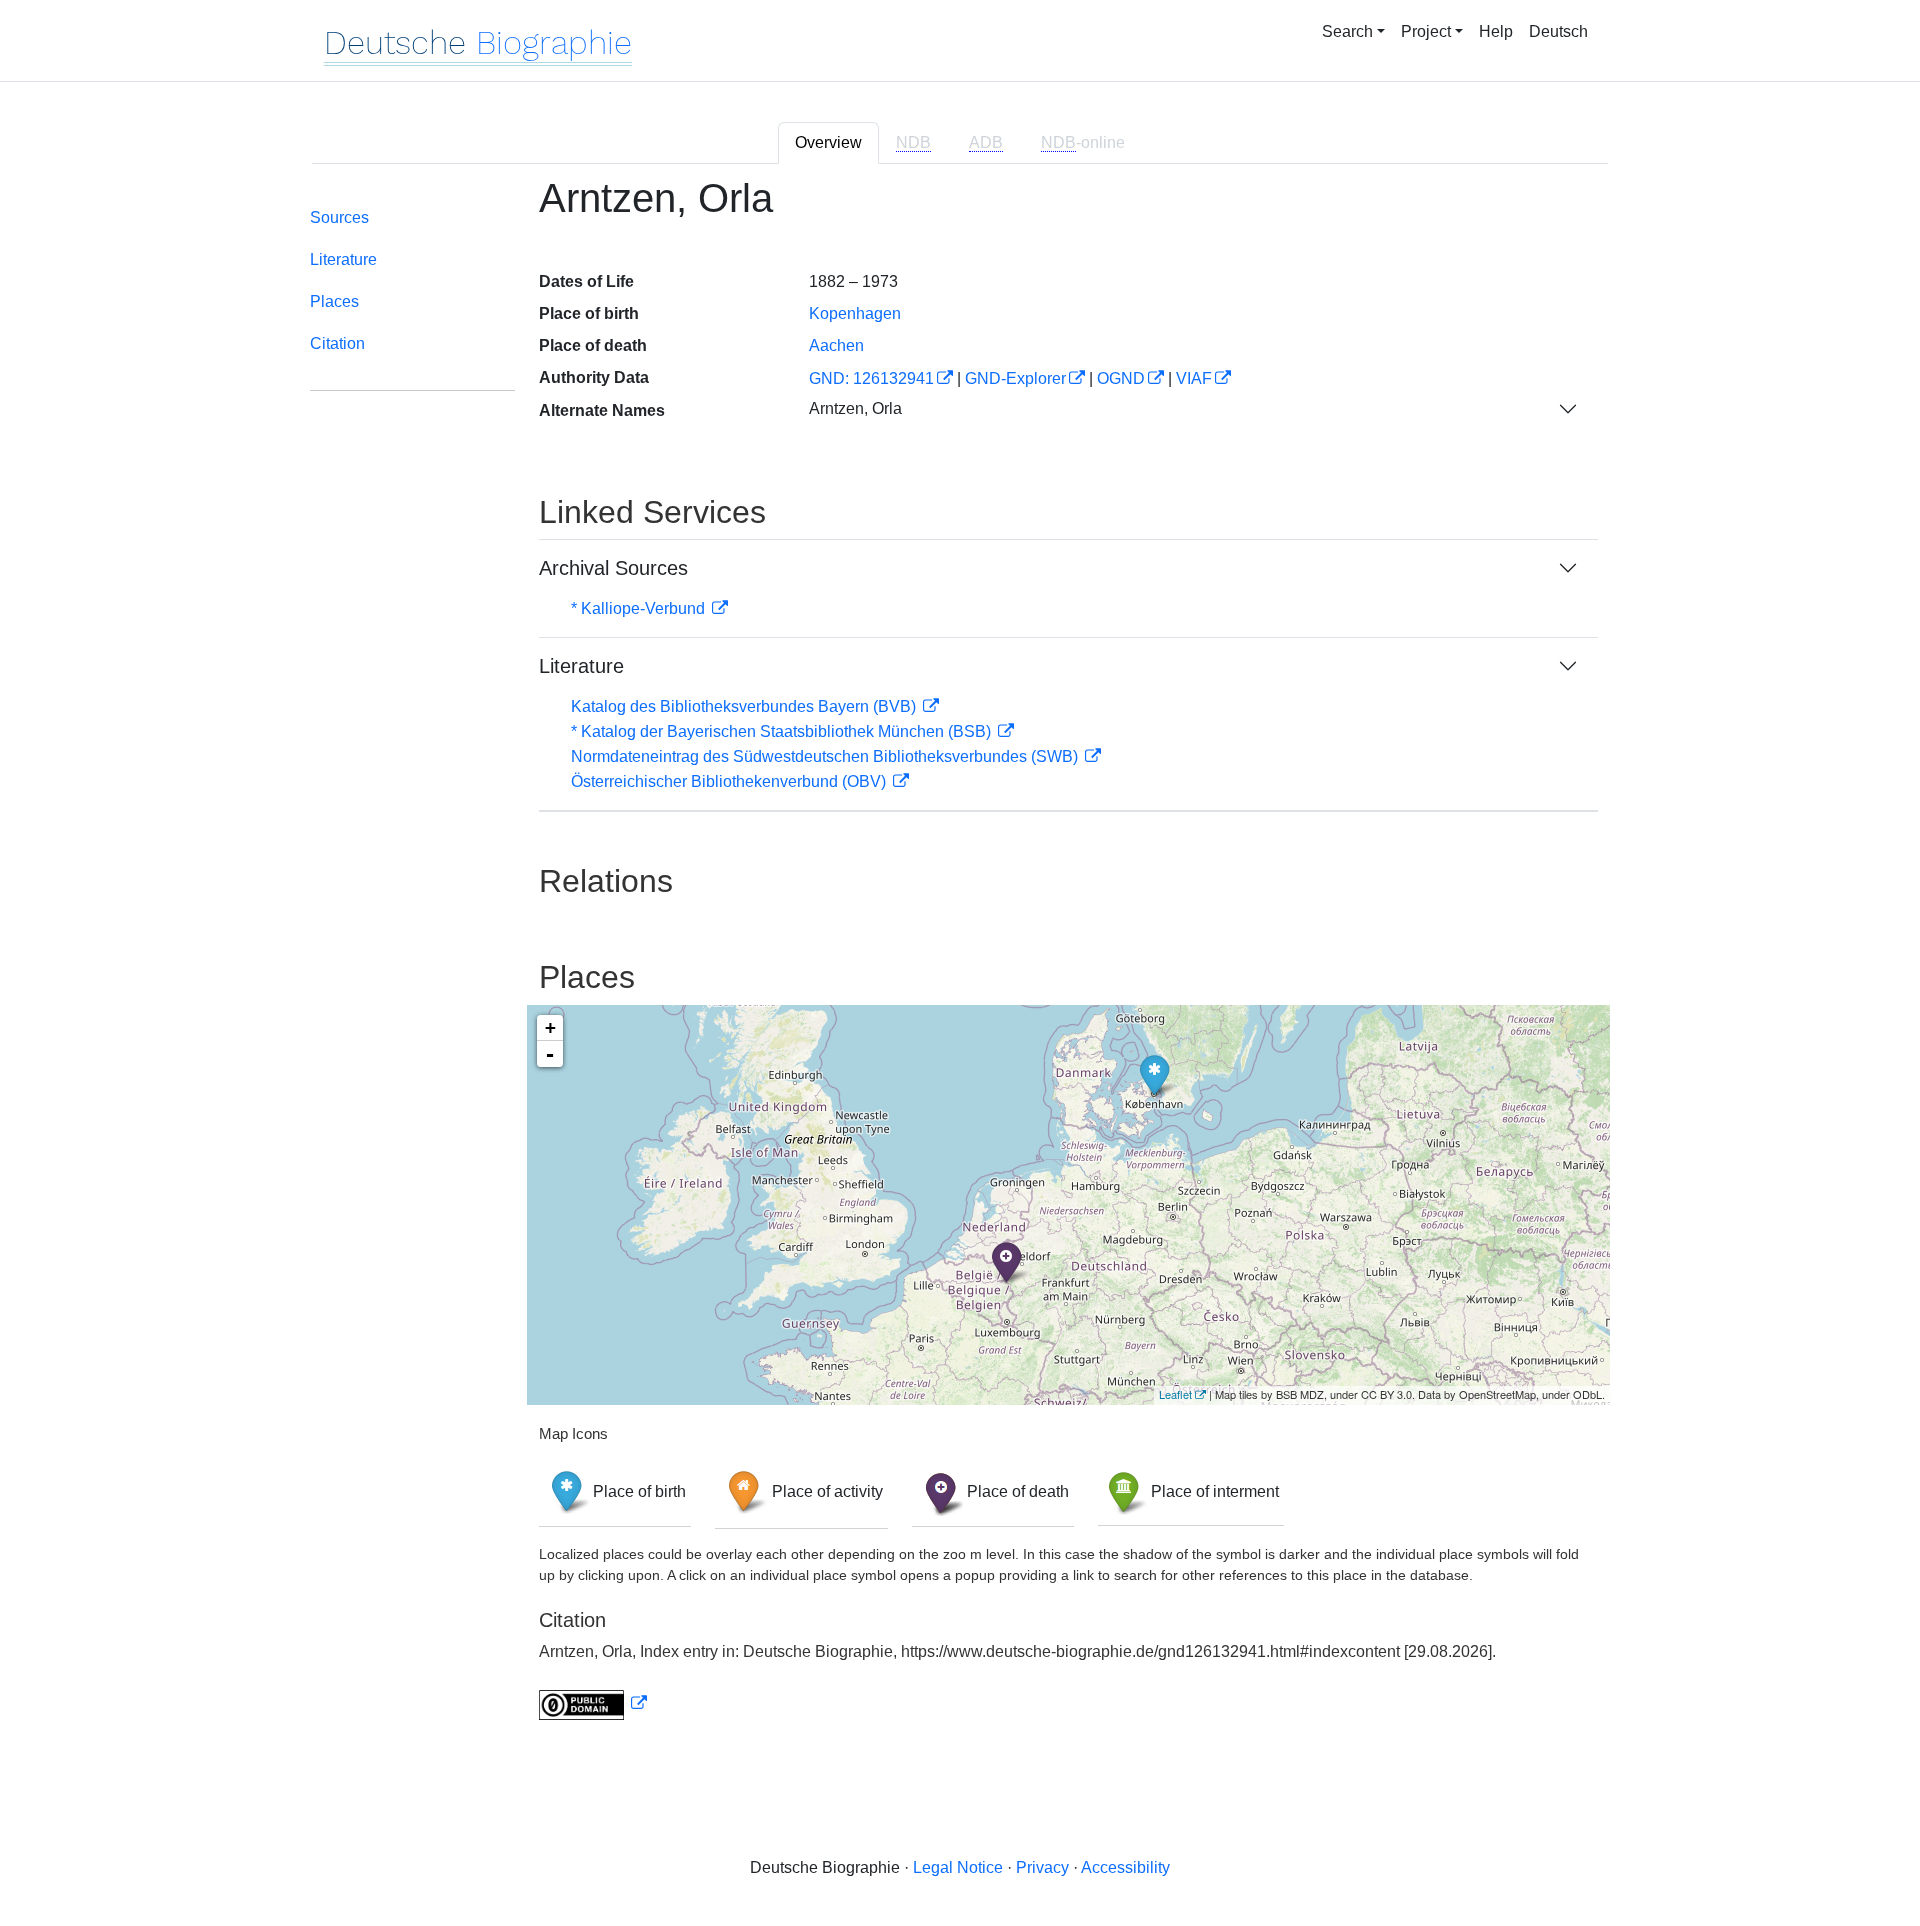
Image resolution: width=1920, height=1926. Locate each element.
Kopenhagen (855, 313)
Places (334, 301)
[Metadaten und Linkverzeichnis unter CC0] (593, 1703)
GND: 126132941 (871, 378)
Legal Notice (958, 1867)
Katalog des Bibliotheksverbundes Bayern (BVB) (745, 706)
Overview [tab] (828, 142)
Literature (343, 259)
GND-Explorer (1015, 378)
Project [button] (1426, 31)
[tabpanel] (960, 960)
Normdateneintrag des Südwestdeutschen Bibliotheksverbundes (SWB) (826, 756)
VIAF (1194, 378)
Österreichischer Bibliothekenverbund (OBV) (730, 781)
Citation (337, 343)
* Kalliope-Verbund (640, 608)
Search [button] (1347, 31)
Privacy (1042, 1867)
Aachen (836, 345)
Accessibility (1125, 1867)
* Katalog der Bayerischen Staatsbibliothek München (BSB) (783, 731)
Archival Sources (613, 568)
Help (1496, 31)
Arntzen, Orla (855, 408)
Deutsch (1558, 31)
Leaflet (1175, 1394)
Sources (339, 217)
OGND (1121, 378)
